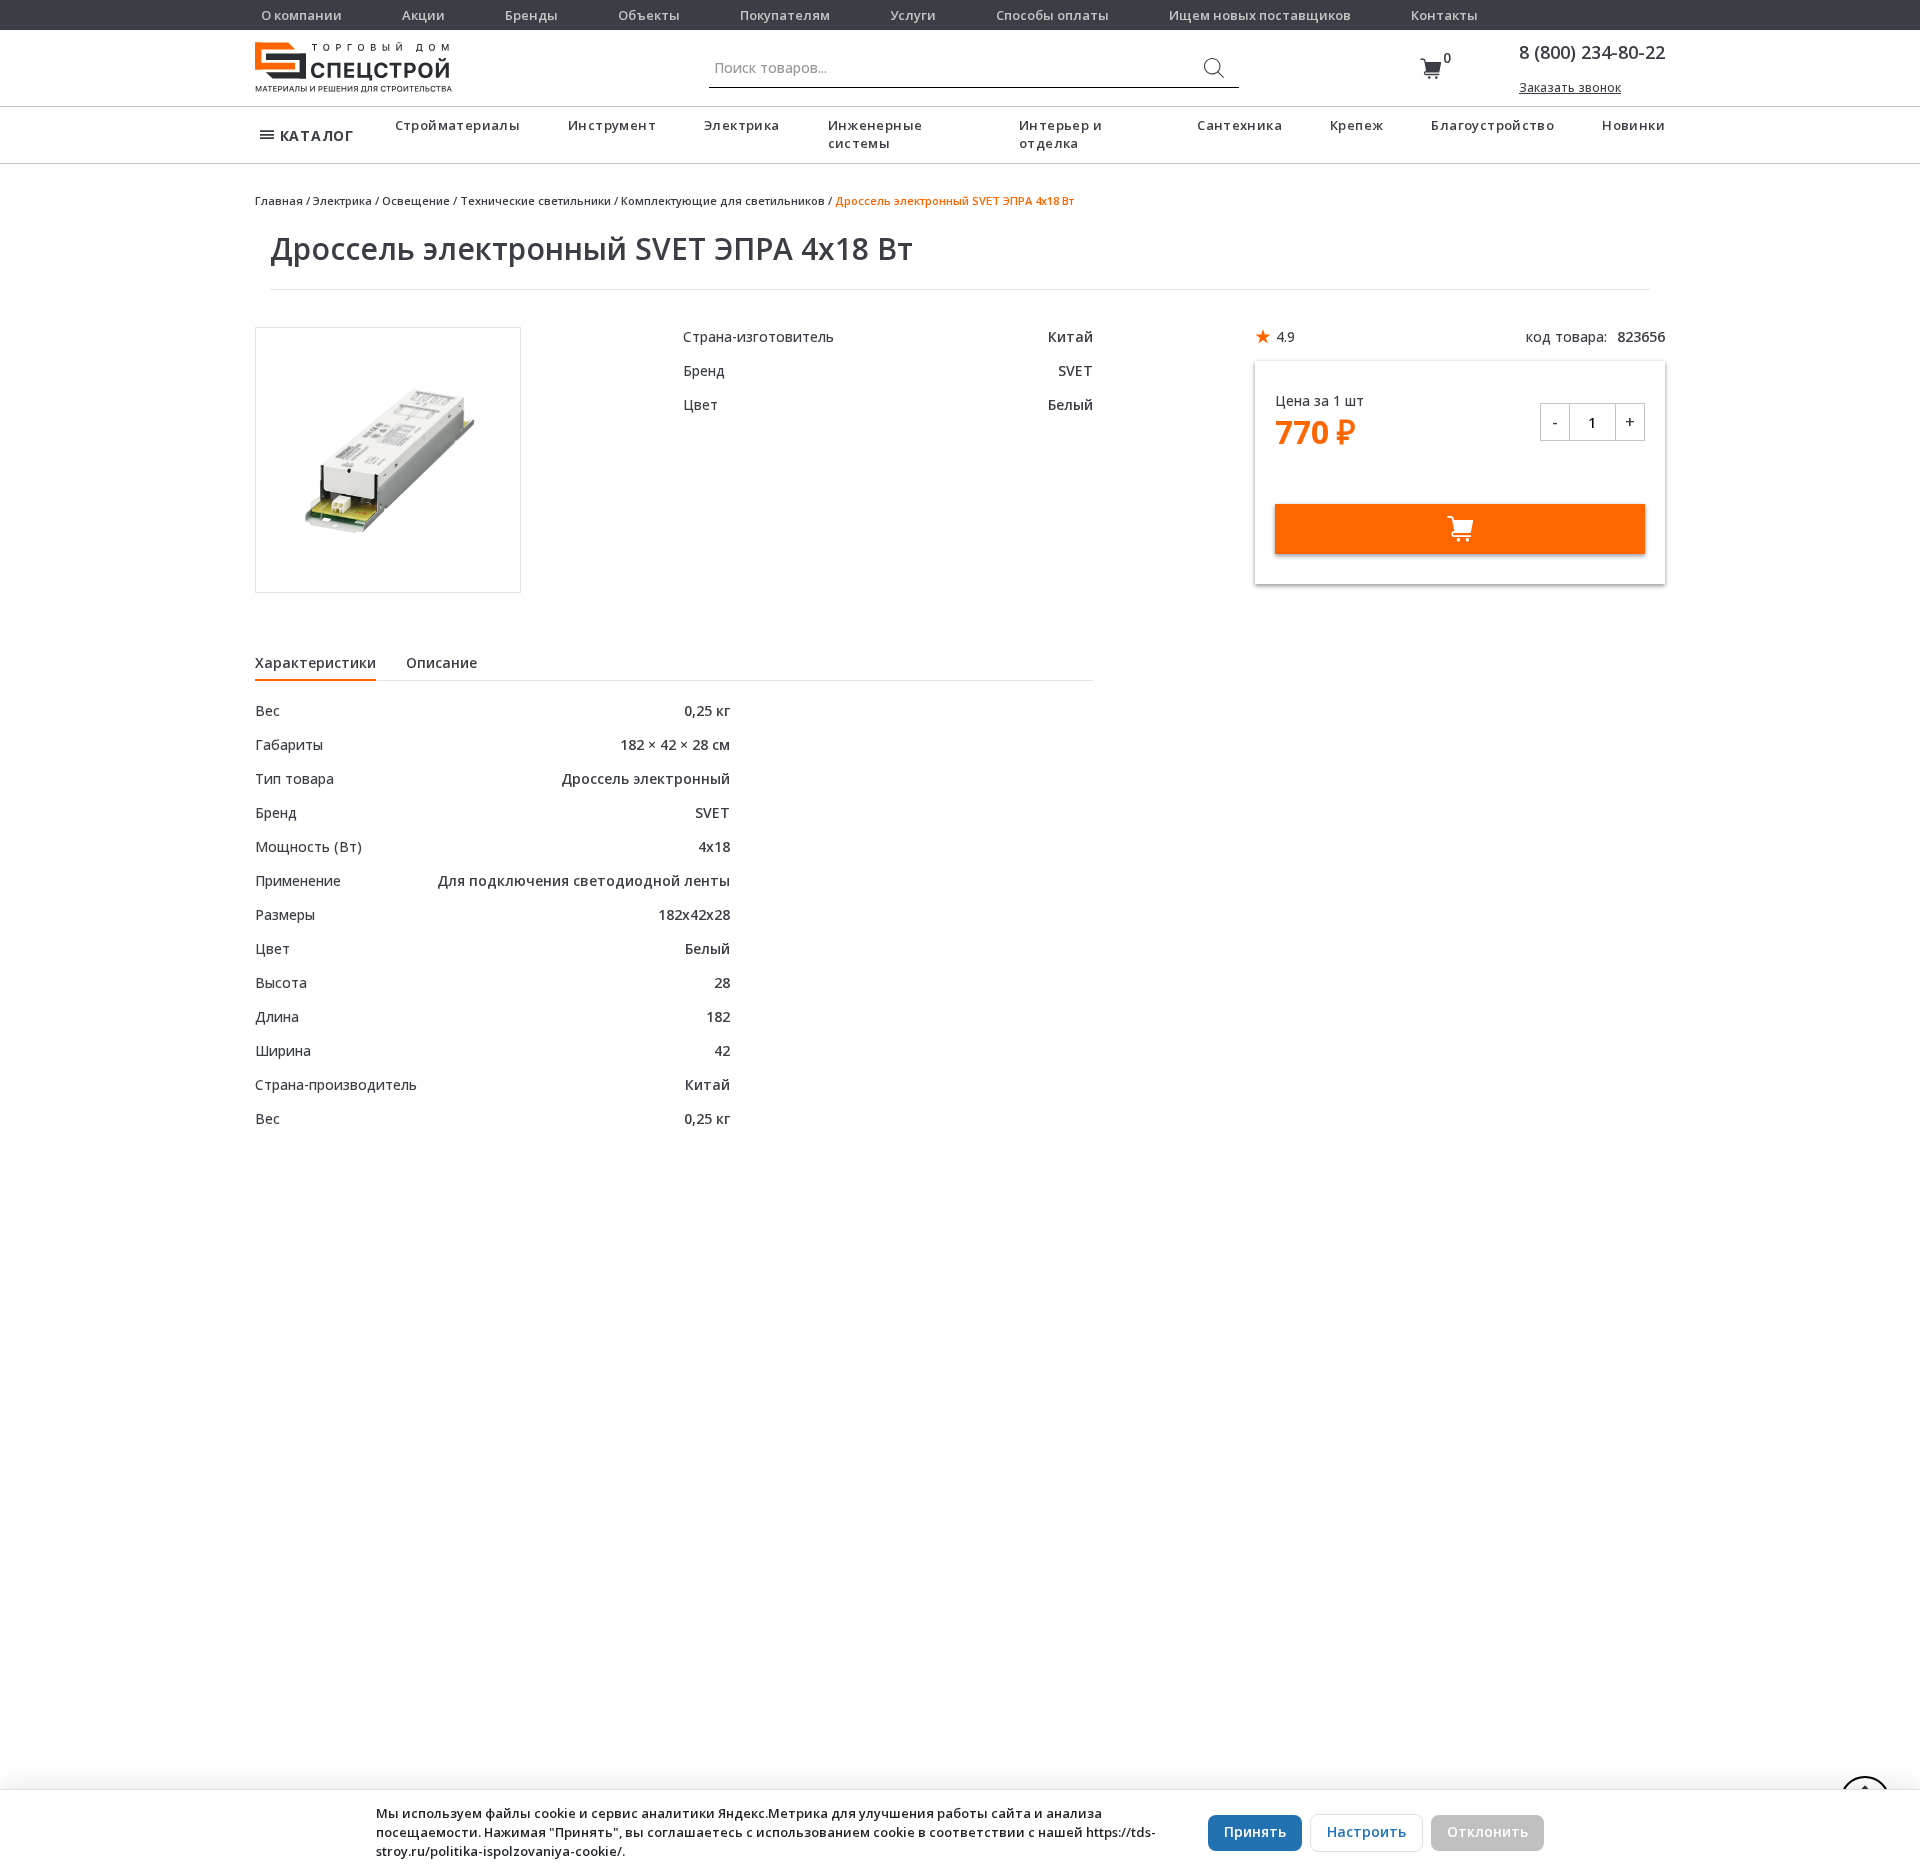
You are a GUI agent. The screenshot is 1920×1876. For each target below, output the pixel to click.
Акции (423, 15)
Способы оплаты (1052, 15)
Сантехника (1239, 125)
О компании (301, 15)
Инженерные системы (875, 134)
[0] (1430, 68)
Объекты (649, 15)
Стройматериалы (457, 125)
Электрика (742, 125)
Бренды (531, 15)
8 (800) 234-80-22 (1592, 52)
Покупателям (785, 15)
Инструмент (612, 125)
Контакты (1444, 15)
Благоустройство (1492, 125)
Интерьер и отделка (1060, 134)
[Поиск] (1214, 68)
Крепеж (1356, 125)
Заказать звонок (1570, 87)
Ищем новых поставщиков (1260, 15)
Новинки (1633, 125)
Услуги (913, 15)
